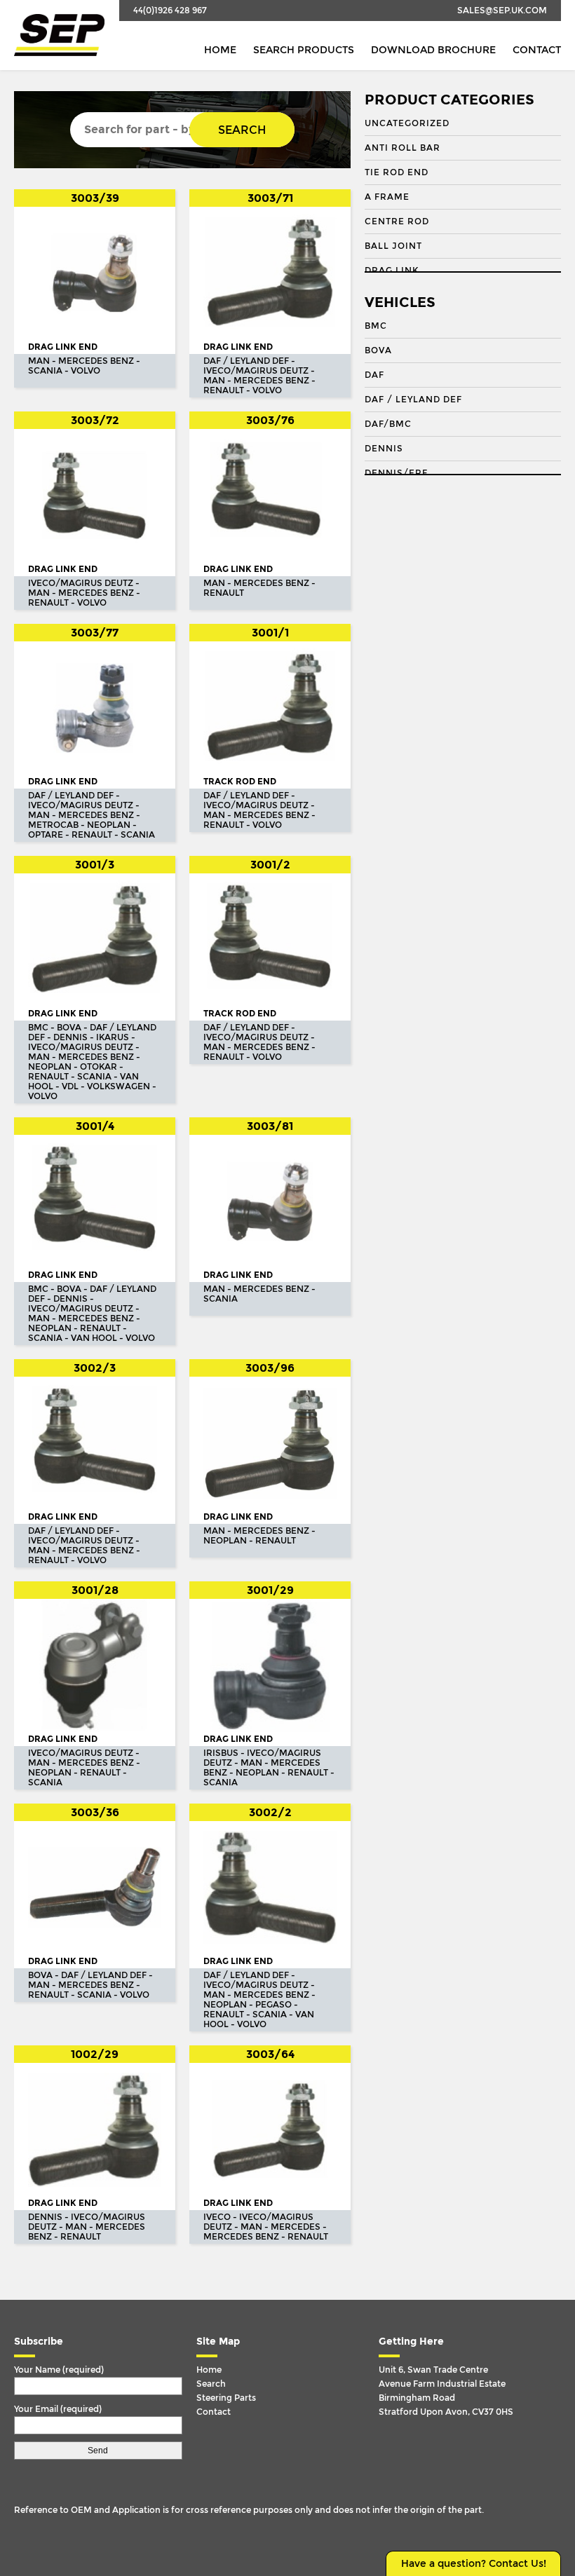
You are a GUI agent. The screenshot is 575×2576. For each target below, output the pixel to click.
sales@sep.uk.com (502, 11)
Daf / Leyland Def (413, 400)
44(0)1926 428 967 (170, 11)
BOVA (378, 350)
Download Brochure (433, 50)
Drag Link (392, 271)
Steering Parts (226, 2398)
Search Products (304, 50)
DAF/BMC (388, 424)
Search (242, 130)
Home (220, 50)
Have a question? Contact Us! (474, 2564)
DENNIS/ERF (396, 473)
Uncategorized (407, 123)
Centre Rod (397, 222)
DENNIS (384, 449)
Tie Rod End (397, 172)
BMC (376, 326)
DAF (374, 375)
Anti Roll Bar (402, 148)
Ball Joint (393, 246)
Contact (537, 50)
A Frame (387, 197)
